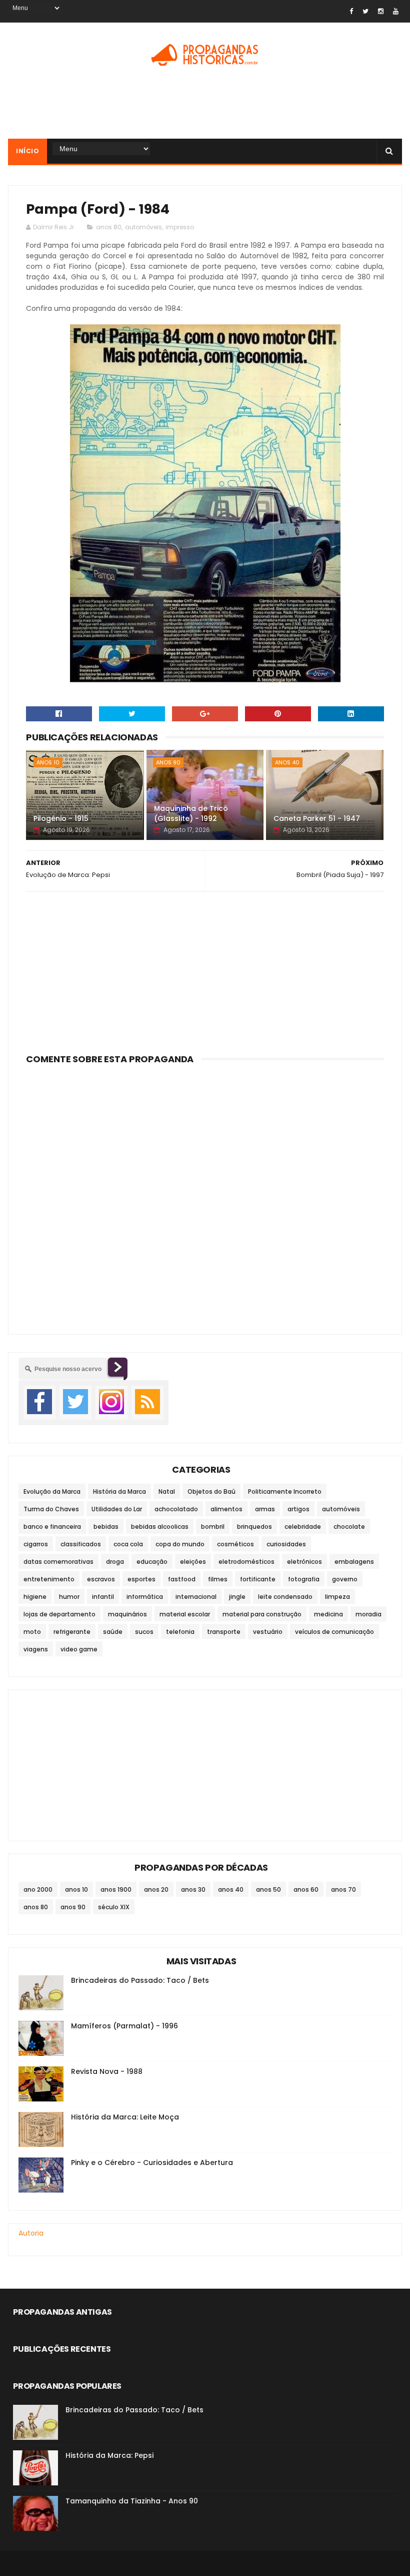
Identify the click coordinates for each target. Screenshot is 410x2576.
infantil (103, 1597)
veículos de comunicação (334, 1632)
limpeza (337, 1597)
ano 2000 (38, 1889)
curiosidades (286, 1544)
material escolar (185, 1614)
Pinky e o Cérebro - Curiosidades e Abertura (152, 2163)
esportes (141, 1579)
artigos (298, 1509)
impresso (180, 227)
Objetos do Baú (211, 1491)
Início (27, 151)
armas (265, 1509)
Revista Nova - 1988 (107, 2071)
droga (115, 1562)
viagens (36, 1649)
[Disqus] (205, 1193)
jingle (237, 1597)
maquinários (127, 1614)
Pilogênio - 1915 (61, 818)
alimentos (226, 1509)
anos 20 (156, 1889)
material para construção (262, 1614)
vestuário (268, 1632)
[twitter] (365, 11)
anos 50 (268, 1889)
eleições (193, 1562)
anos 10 (48, 762)
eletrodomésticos (246, 1562)
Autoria (31, 2233)
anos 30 (193, 1889)
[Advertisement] (205, 106)
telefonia (180, 1632)
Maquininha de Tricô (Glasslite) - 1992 (191, 813)
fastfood (182, 1579)
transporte (224, 1632)
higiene (35, 1597)
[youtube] (396, 11)
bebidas (106, 1527)
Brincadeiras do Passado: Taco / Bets (140, 1980)
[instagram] (381, 11)
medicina (328, 1614)
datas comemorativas (58, 1562)
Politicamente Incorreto (285, 1491)
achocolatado (176, 1509)
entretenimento (49, 1579)
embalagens (354, 1562)
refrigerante (72, 1632)
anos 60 (306, 1889)
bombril (213, 1527)
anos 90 (168, 762)
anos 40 (287, 762)
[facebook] (351, 11)
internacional (196, 1597)
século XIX (114, 1907)
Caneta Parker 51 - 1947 (317, 818)
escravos (101, 1579)
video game (79, 1649)
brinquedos (254, 1527)
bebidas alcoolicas (160, 1527)
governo (345, 1579)
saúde (113, 1632)
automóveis (143, 227)
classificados (81, 1544)
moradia (368, 1614)
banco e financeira (52, 1527)
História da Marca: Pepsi (109, 2455)
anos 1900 (116, 1889)
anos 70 (343, 1889)
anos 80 (109, 227)
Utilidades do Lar (117, 1509)
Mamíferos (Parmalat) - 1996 (124, 2026)
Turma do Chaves (51, 1509)
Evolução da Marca (52, 1491)
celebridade (303, 1527)
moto (32, 1632)
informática (145, 1597)
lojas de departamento (59, 1614)
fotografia (304, 1579)
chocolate (349, 1527)
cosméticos (235, 1544)
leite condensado (285, 1597)
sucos (144, 1632)
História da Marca (119, 1491)
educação (152, 1562)
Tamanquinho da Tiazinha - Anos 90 (132, 2501)
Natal (167, 1491)
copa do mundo (180, 1544)
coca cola (128, 1544)
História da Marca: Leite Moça (125, 2117)
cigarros (36, 1544)
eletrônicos (304, 1562)
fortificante (258, 1579)
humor (69, 1597)
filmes (218, 1579)
